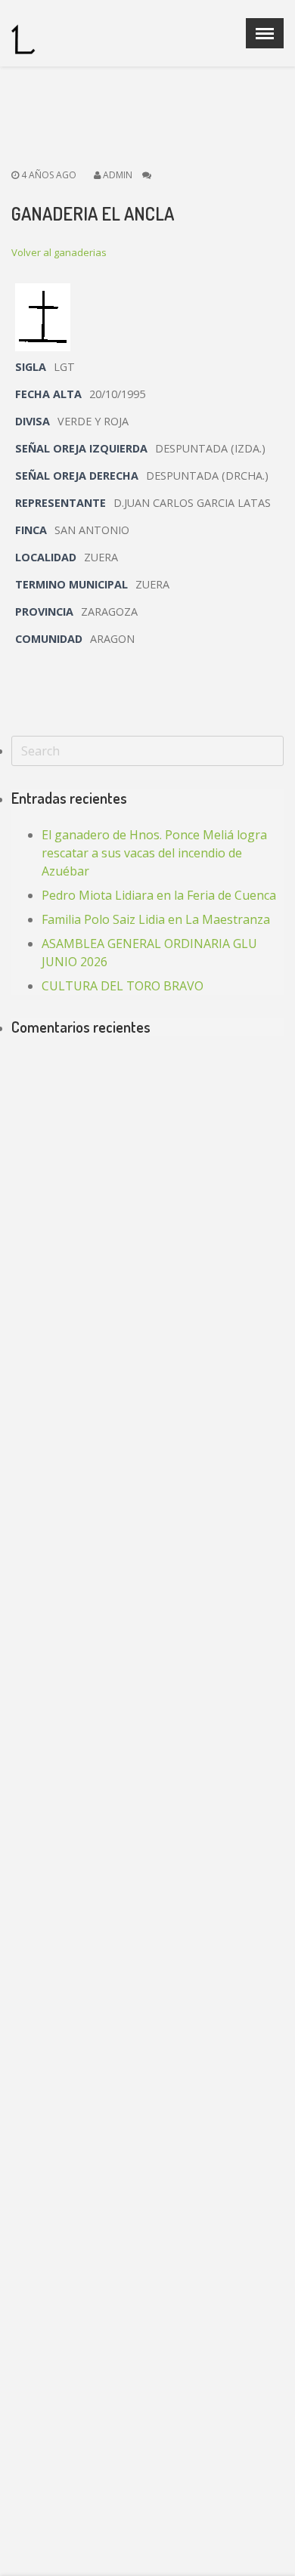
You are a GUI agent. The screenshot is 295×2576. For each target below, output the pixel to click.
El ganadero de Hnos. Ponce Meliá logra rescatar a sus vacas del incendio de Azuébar (154, 853)
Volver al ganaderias (59, 252)
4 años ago (48, 175)
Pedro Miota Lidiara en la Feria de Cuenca (159, 895)
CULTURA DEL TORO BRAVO (123, 986)
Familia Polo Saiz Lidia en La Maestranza (156, 919)
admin (118, 175)
